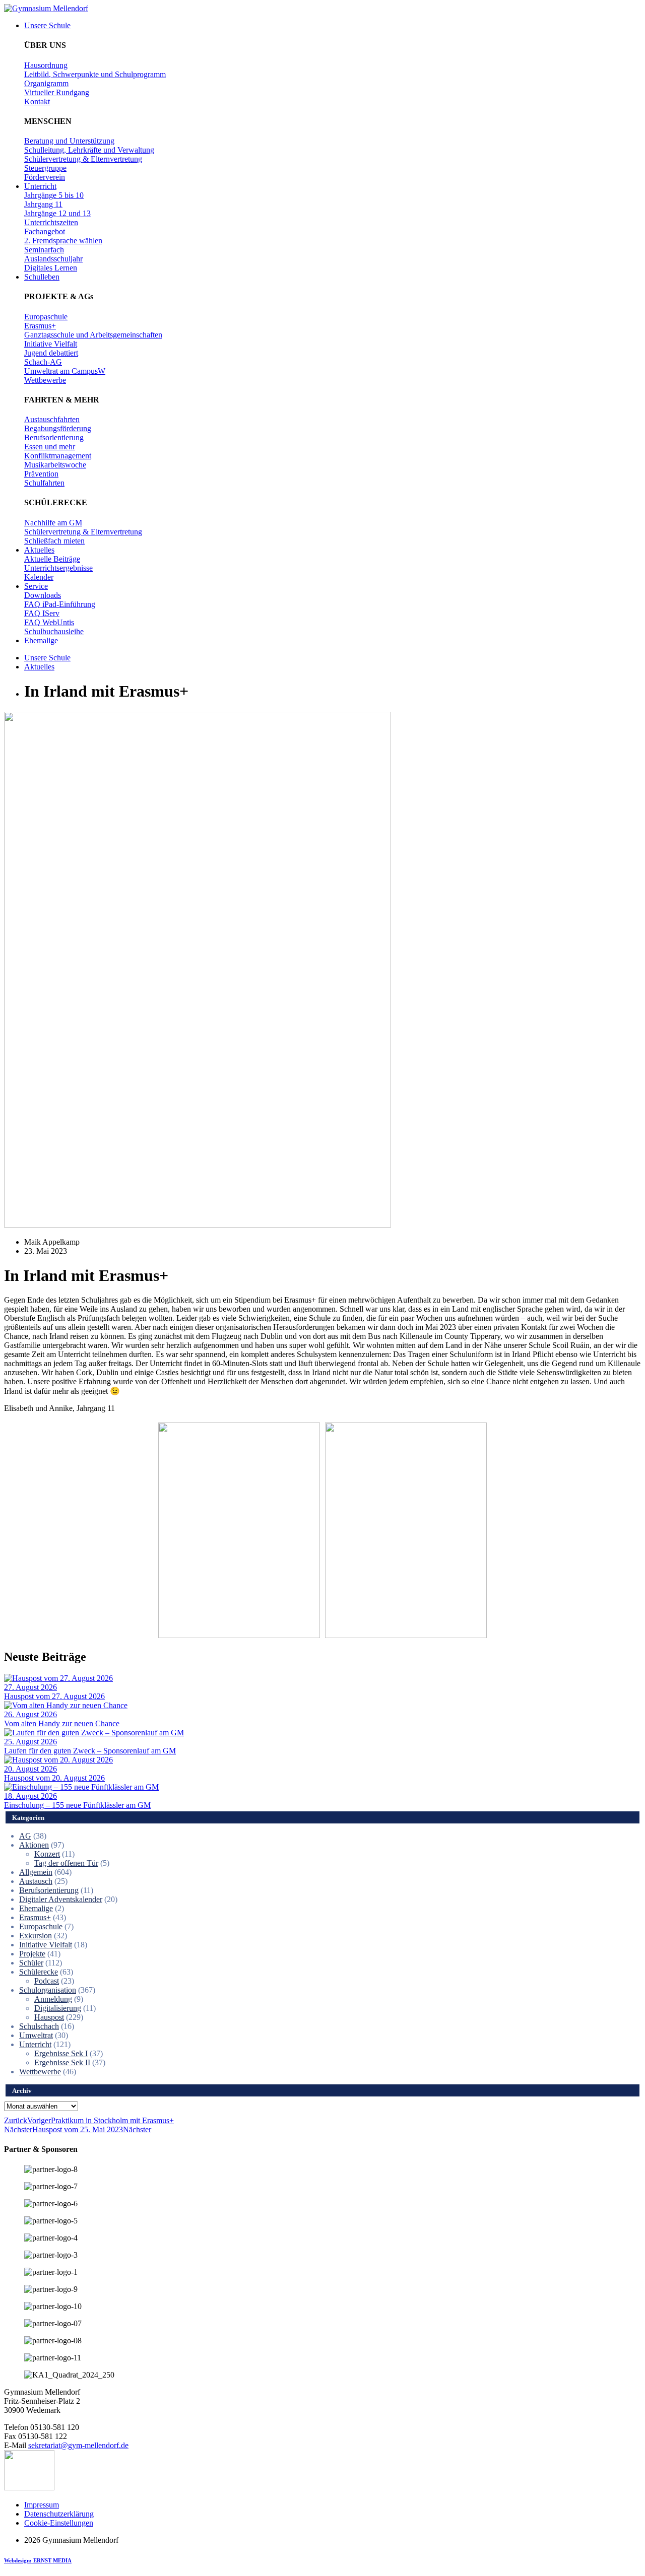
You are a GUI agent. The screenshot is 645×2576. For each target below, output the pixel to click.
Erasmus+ (35, 1917)
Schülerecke (39, 1972)
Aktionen (34, 1845)
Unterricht (35, 2044)
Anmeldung (53, 1999)
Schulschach (39, 2026)
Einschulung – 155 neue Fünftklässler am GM (77, 1805)
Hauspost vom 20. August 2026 (54, 1778)
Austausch (36, 1881)
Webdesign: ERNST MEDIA (38, 2560)
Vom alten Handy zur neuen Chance (62, 1723)
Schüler (31, 1963)
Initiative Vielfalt (46, 1945)
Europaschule (41, 1926)
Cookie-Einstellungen (59, 2523)
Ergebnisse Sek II (62, 2062)
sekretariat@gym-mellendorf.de (78, 2445)
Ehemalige (36, 1908)
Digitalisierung (58, 2008)
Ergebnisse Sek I (61, 2053)
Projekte (32, 1954)
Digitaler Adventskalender (61, 1899)
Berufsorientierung (49, 1890)
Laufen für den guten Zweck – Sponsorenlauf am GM (90, 1751)
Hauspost (49, 2017)
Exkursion (36, 1936)
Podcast (47, 1981)
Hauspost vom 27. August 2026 (54, 1696)
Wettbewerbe (40, 2072)
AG (25, 1836)
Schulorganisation (48, 1990)
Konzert (47, 1854)
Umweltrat (36, 2035)
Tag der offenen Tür (66, 1863)
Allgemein (36, 1872)
